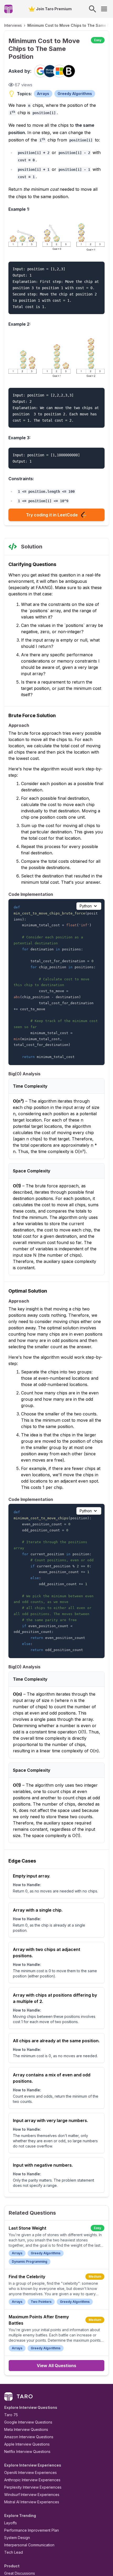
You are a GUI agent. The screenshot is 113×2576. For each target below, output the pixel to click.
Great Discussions (20, 2573)
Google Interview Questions (28, 2422)
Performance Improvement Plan (32, 2530)
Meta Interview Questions (26, 2429)
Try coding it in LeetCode (52, 515)
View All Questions (56, 2366)
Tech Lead (14, 2552)
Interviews (13, 25)
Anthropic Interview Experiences (32, 2480)
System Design (17, 2538)
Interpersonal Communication (29, 2545)
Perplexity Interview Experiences (33, 2487)
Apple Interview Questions (27, 2444)
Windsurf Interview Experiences (32, 2495)
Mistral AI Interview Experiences (32, 2502)
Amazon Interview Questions (29, 2437)
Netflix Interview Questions (27, 2451)
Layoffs (11, 2523)
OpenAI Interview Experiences (30, 2472)
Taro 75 (11, 2415)
